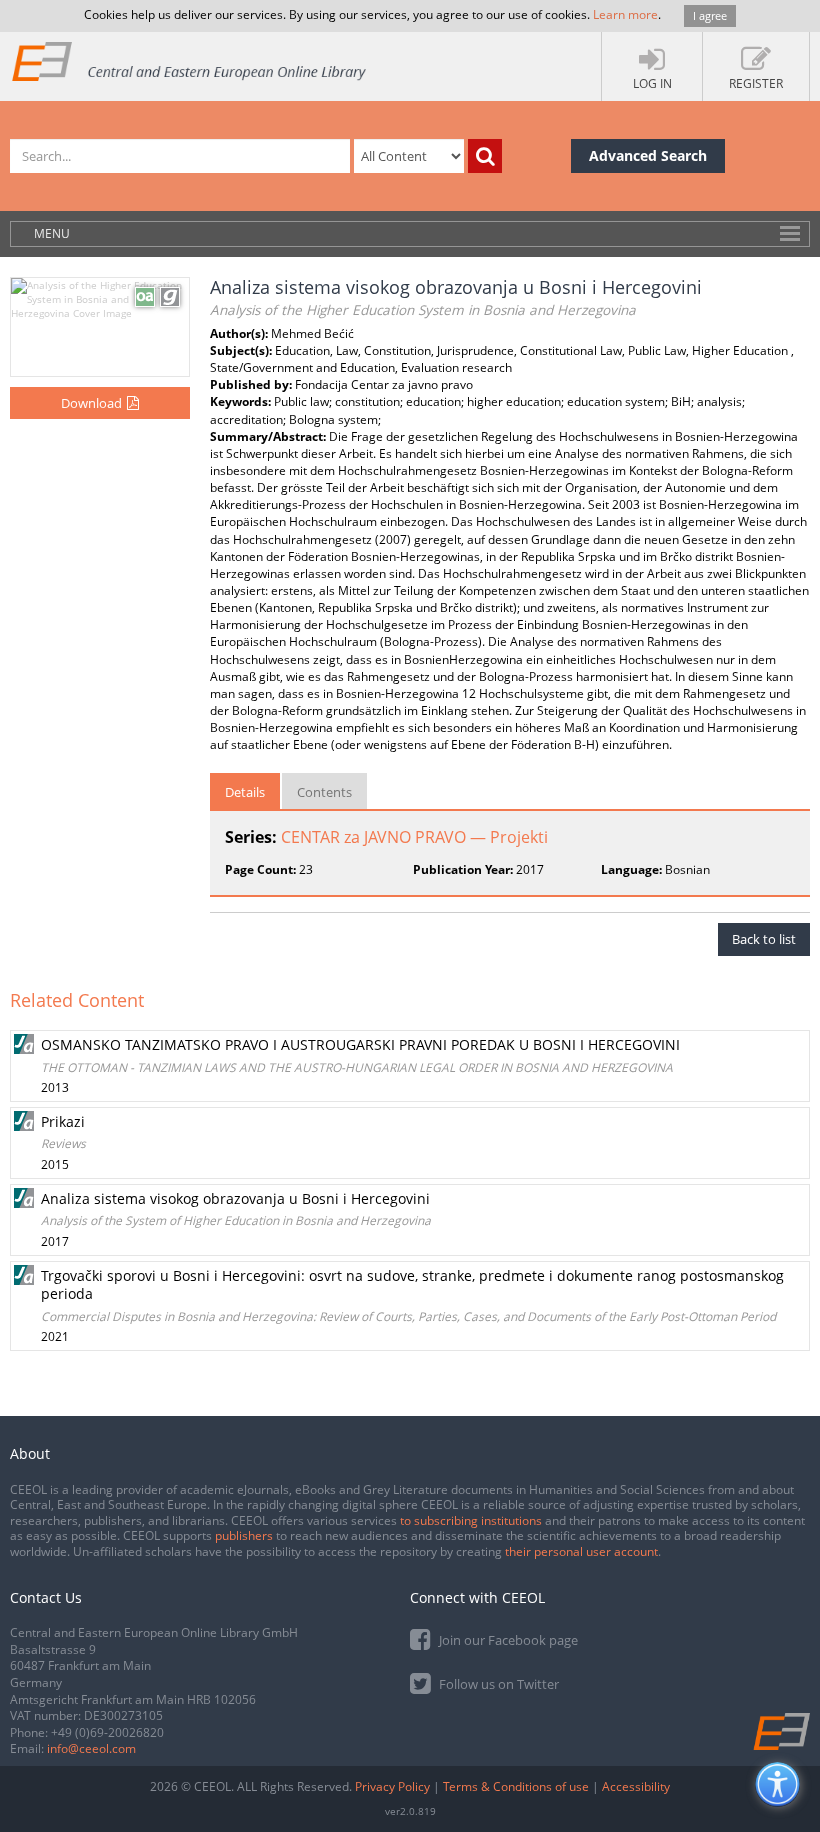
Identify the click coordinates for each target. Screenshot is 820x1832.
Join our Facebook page (507, 1640)
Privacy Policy (392, 1786)
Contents (324, 792)
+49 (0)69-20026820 (107, 1732)
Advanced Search (648, 155)
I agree (710, 15)
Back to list (764, 939)
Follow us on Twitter (497, 1684)
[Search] (485, 156)
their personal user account (581, 1551)
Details (245, 792)
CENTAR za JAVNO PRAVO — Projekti (414, 837)
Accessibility (636, 1786)
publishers (244, 1535)
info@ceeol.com (91, 1748)
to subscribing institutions (471, 1520)
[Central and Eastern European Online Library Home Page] (190, 60)
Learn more (625, 14)
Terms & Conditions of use (516, 1786)
